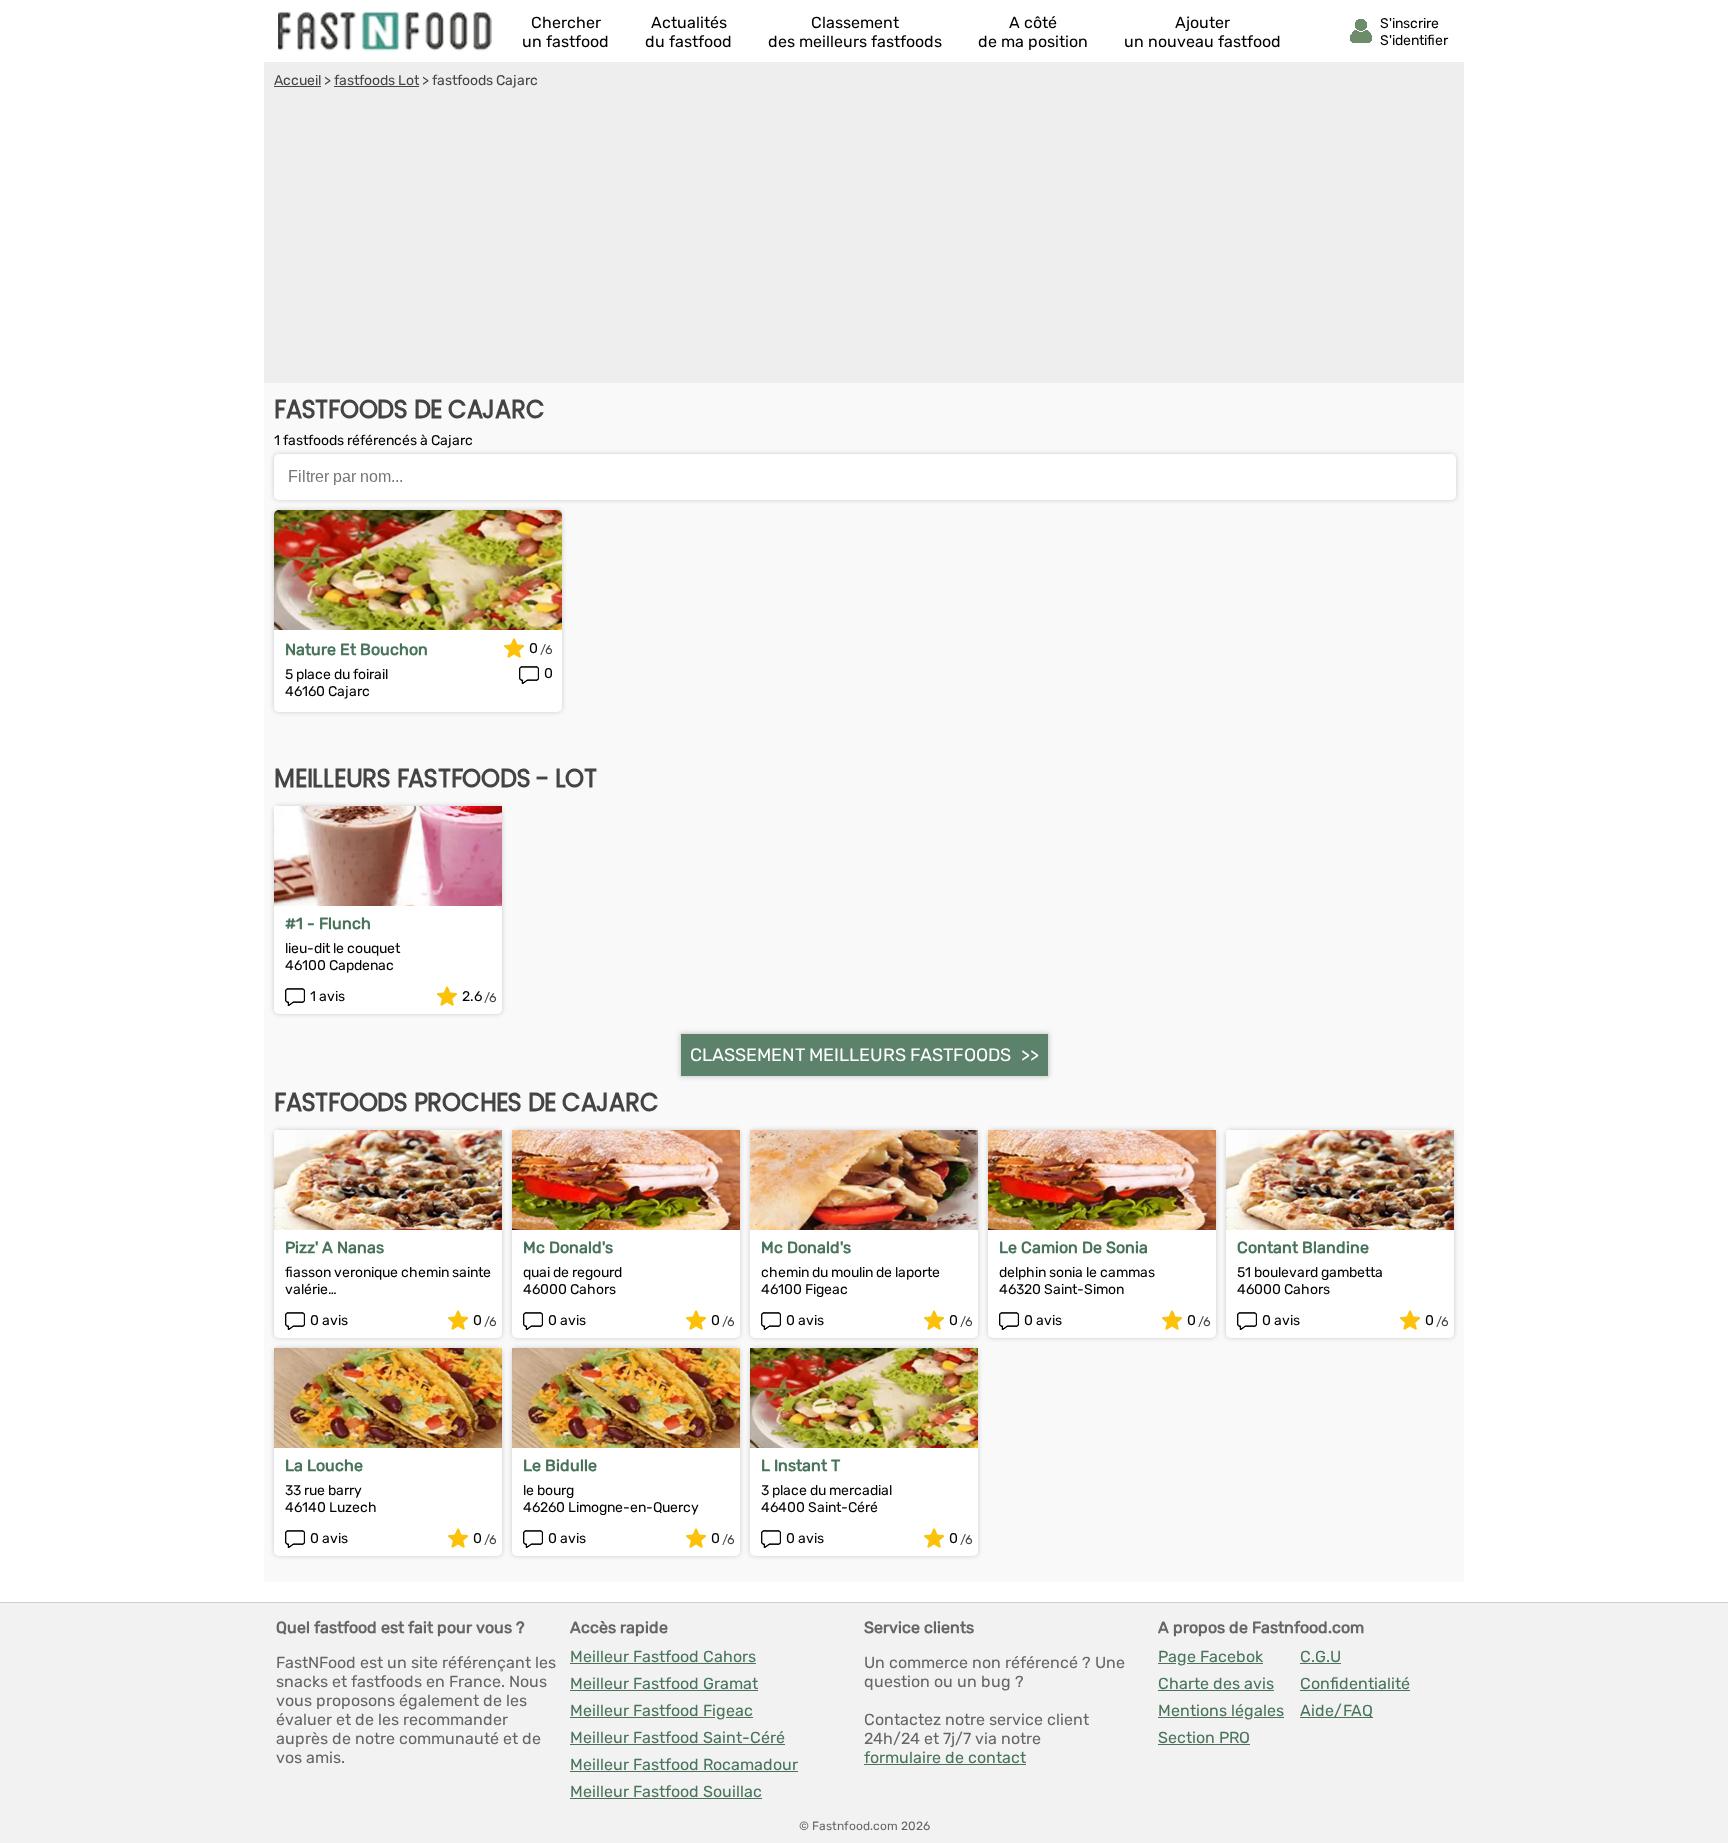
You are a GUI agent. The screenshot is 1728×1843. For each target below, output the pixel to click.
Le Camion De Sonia (1073, 1247)
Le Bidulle (560, 1465)
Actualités (688, 32)
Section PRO (1204, 1737)
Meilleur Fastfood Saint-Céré (677, 1737)
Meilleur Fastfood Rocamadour (684, 1764)
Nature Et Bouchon (356, 649)
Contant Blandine (1303, 1247)
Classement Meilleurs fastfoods (850, 1055)
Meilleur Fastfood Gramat (664, 1683)
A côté (1033, 32)
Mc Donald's (568, 1247)
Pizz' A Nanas (334, 1247)
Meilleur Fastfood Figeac (661, 1710)
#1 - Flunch (328, 923)
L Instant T (800, 1465)
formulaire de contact (945, 1757)
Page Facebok (1210, 1656)
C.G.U (1320, 1656)
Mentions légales (1221, 1710)
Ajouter (1202, 32)
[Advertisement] (864, 239)
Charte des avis (1216, 1683)
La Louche (324, 1465)
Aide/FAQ (1336, 1710)
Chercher (565, 32)
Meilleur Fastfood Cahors (663, 1656)
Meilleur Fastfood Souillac (666, 1791)
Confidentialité (1355, 1683)
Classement (855, 32)
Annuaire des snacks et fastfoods (386, 31)
